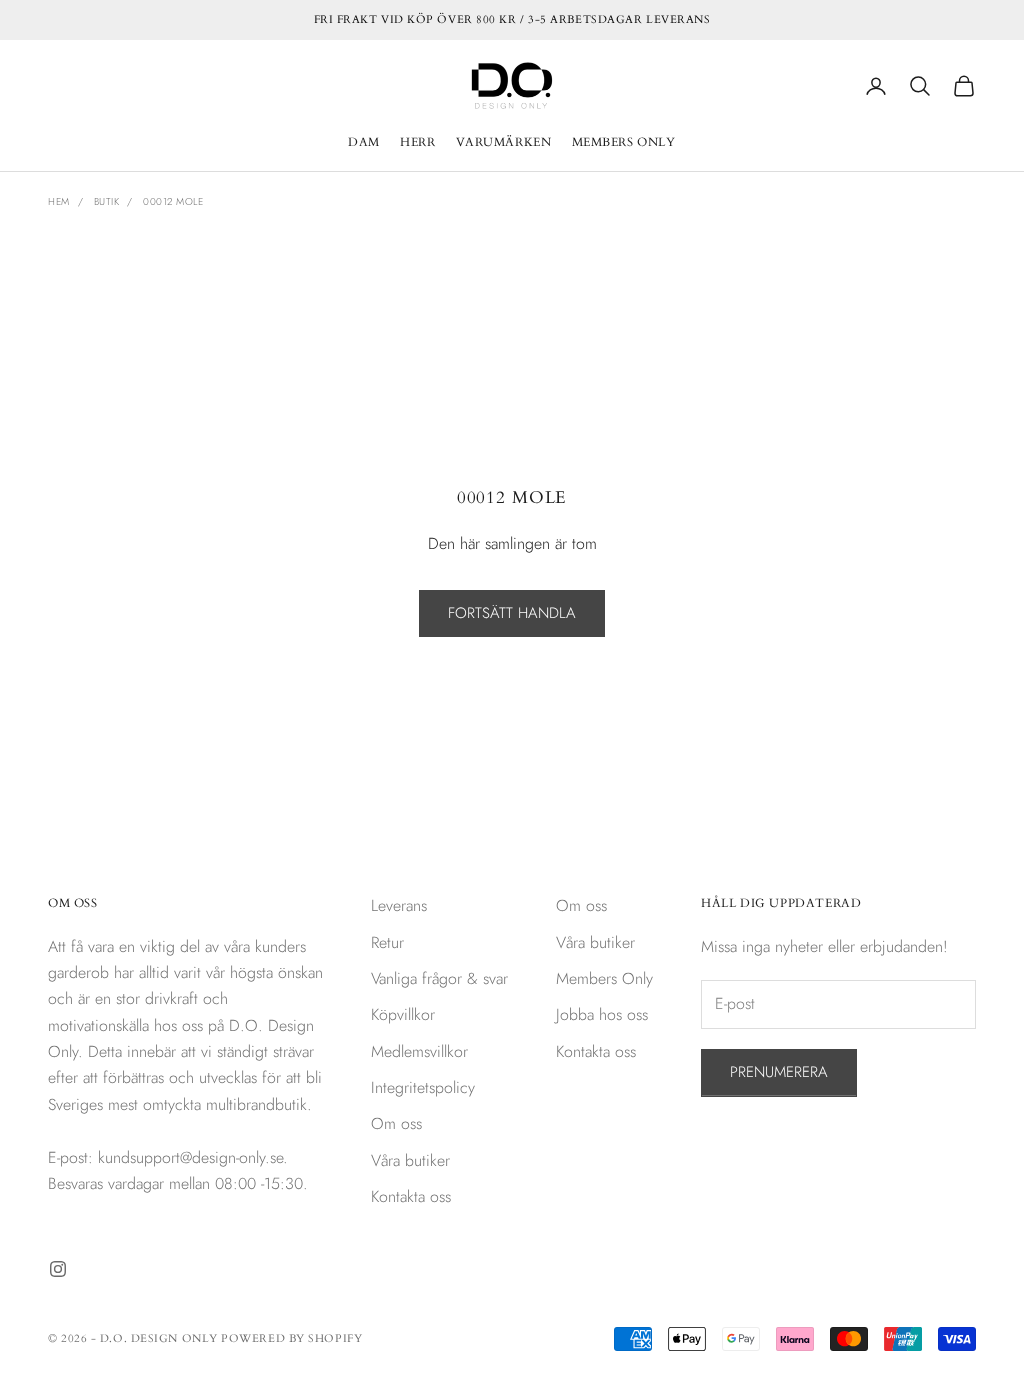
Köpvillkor (403, 1014)
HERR (417, 142)
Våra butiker (410, 1160)
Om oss (396, 1123)
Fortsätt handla (512, 613)
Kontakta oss (411, 1196)
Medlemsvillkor (419, 1051)
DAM (364, 142)
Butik (107, 201)
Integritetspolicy (423, 1087)
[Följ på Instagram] (58, 1269)
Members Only (604, 978)
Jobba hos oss (602, 1014)
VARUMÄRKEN (504, 142)
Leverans (399, 905)
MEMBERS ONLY (624, 142)
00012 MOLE (173, 201)
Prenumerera (779, 1072)
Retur (387, 942)
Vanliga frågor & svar (439, 978)
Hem (59, 201)
